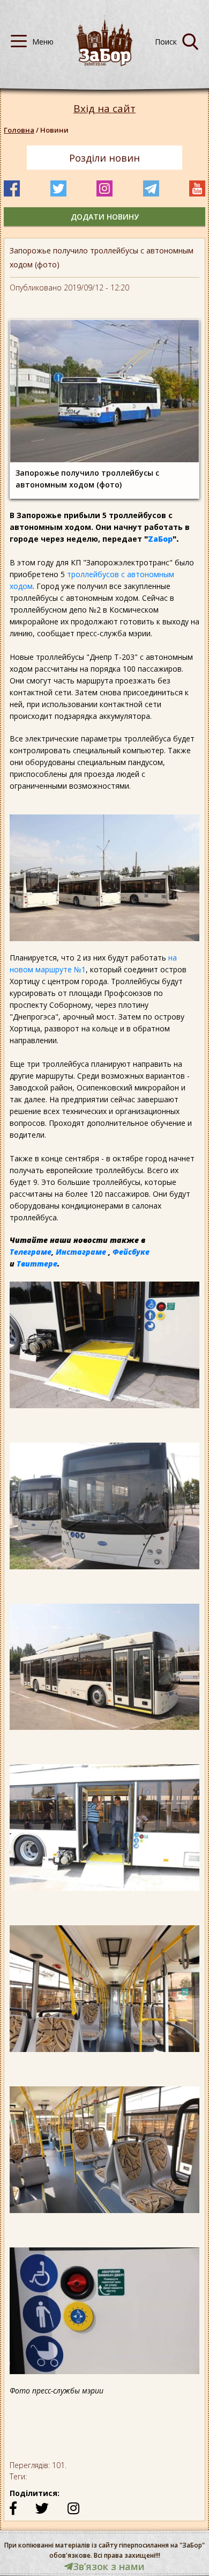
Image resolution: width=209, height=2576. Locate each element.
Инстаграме (81, 1252)
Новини (54, 130)
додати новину (105, 217)
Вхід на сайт (104, 109)
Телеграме (31, 1252)
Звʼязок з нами (109, 2566)
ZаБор (160, 539)
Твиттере (37, 1264)
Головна (19, 130)
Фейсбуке (131, 1252)
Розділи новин (104, 158)
